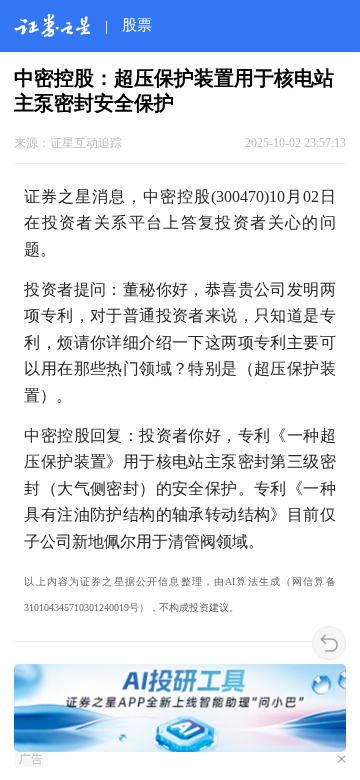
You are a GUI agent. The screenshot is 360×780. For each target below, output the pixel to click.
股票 (137, 24)
